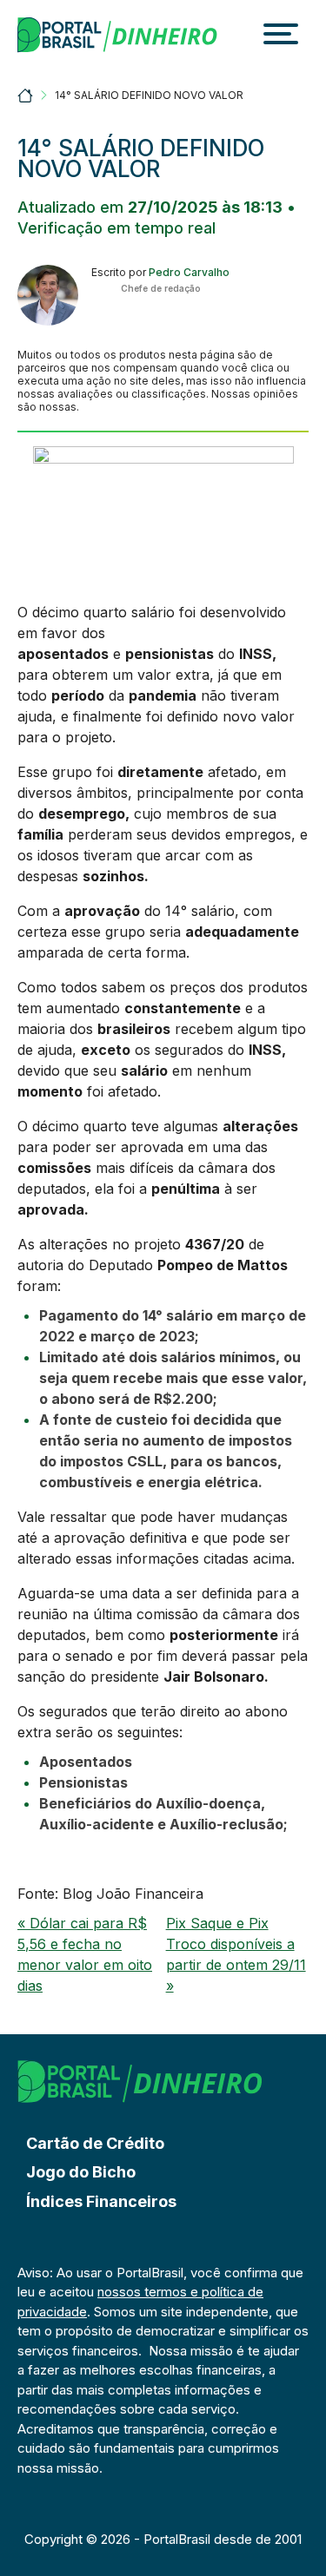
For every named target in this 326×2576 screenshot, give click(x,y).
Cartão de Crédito (95, 2143)
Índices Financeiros (101, 2201)
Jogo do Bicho (81, 2172)
